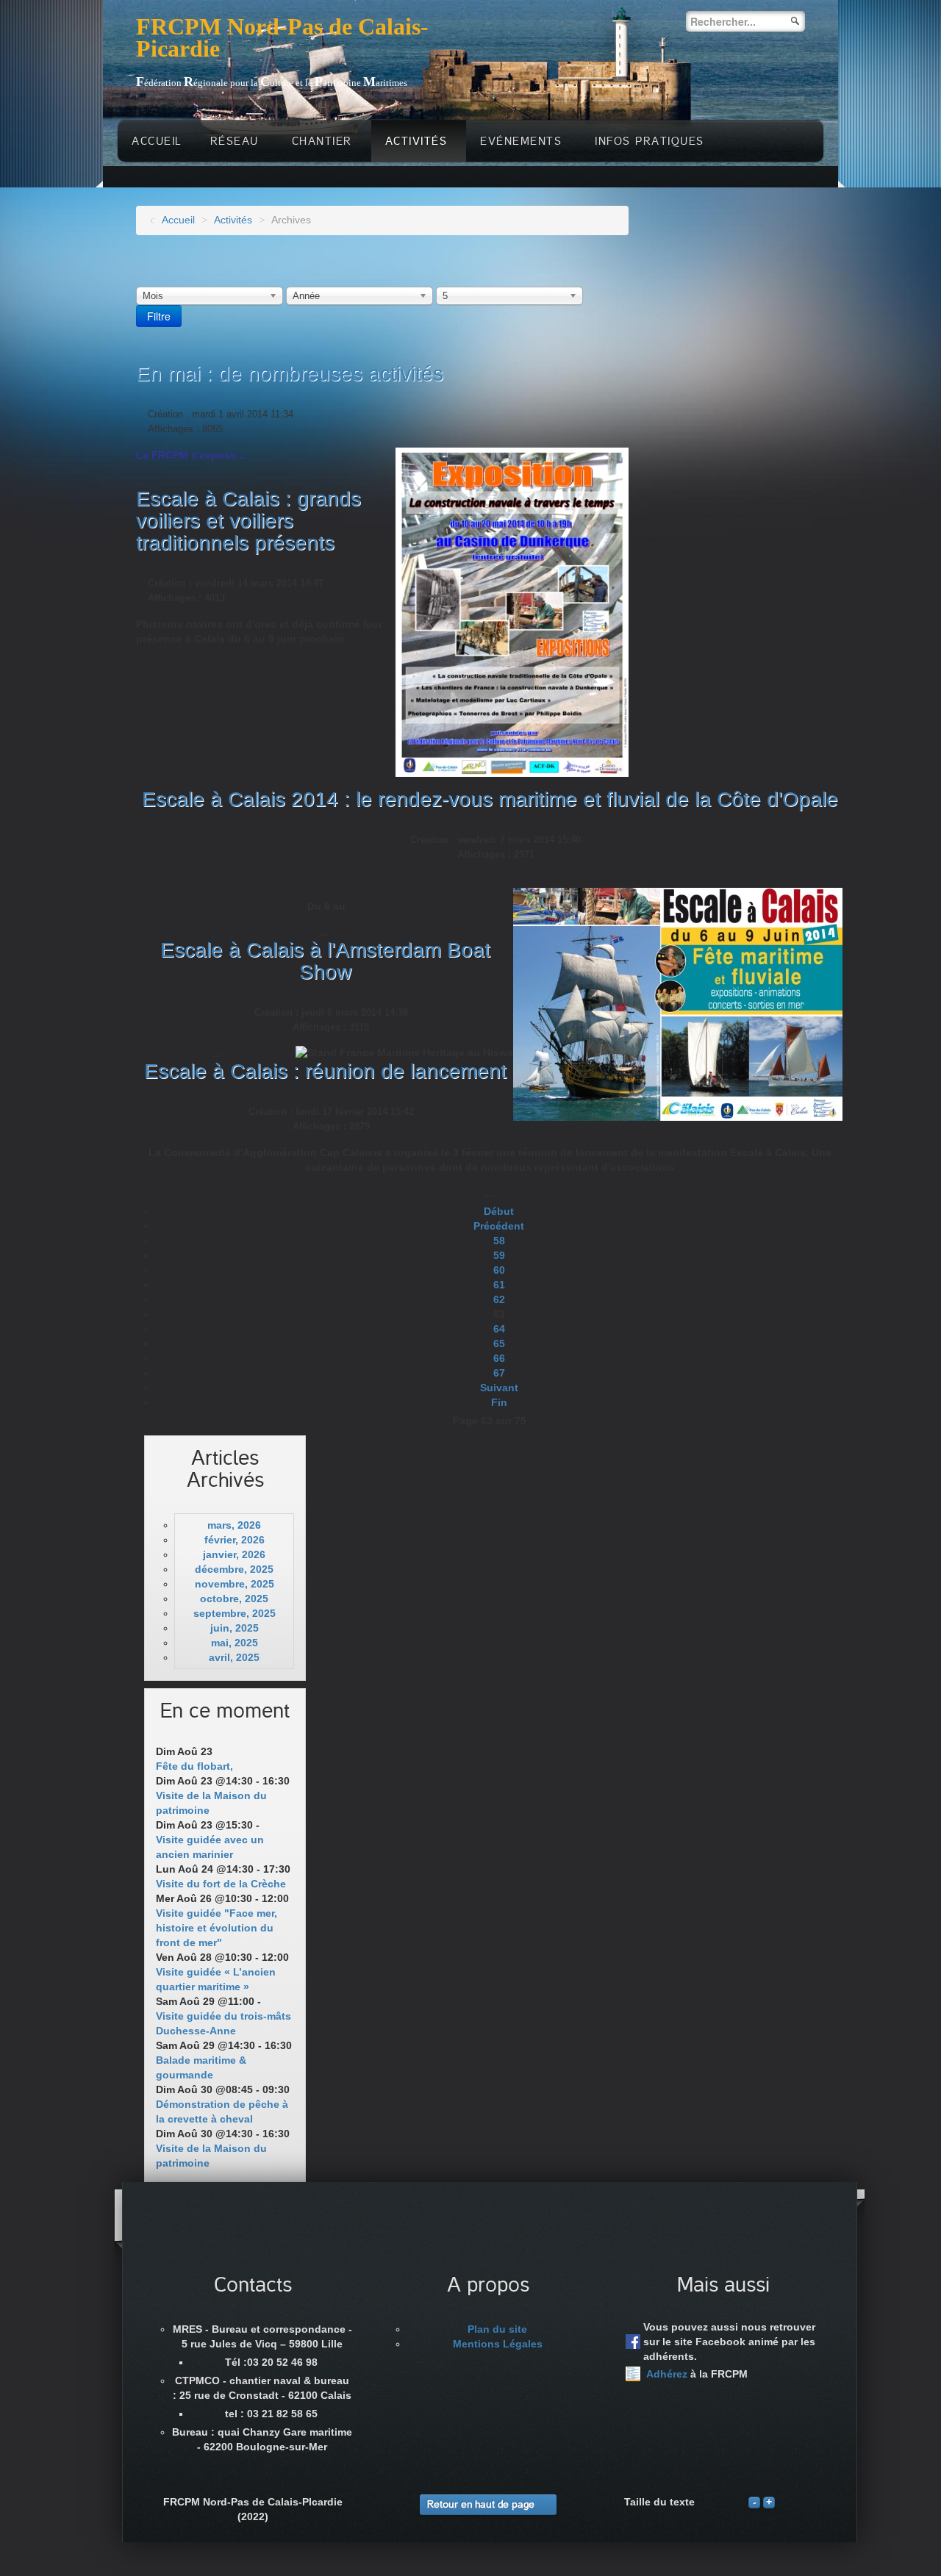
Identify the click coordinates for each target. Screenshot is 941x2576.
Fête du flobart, (194, 1766)
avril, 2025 (234, 1657)
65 (499, 1343)
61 (499, 1285)
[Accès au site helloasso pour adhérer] (633, 2374)
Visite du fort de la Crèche (221, 1884)
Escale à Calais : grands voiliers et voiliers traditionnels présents (248, 521)
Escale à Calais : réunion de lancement (325, 1071)
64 (499, 1329)
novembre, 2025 (235, 1584)
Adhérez (667, 2374)
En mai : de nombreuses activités (290, 374)
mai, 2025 (235, 1643)
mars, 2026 (234, 1525)
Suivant (499, 1388)
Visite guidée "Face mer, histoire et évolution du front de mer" (217, 1928)
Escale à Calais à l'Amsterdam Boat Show (325, 961)
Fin (499, 1402)
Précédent (499, 1226)
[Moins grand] (754, 2502)
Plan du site (497, 2329)
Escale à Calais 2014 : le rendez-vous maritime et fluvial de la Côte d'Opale (490, 799)
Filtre (159, 316)
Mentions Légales (498, 2344)
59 (499, 1255)
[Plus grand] (769, 2502)
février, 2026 (235, 1540)
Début (499, 1211)
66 (499, 1358)
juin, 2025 (235, 1628)
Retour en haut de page (481, 2504)
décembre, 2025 (234, 1569)
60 (499, 1270)
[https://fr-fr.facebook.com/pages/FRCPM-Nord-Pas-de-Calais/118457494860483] (633, 2342)
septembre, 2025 (235, 1613)
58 (499, 1241)
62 (499, 1299)
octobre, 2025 (234, 1599)
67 (499, 1373)
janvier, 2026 (234, 1554)
